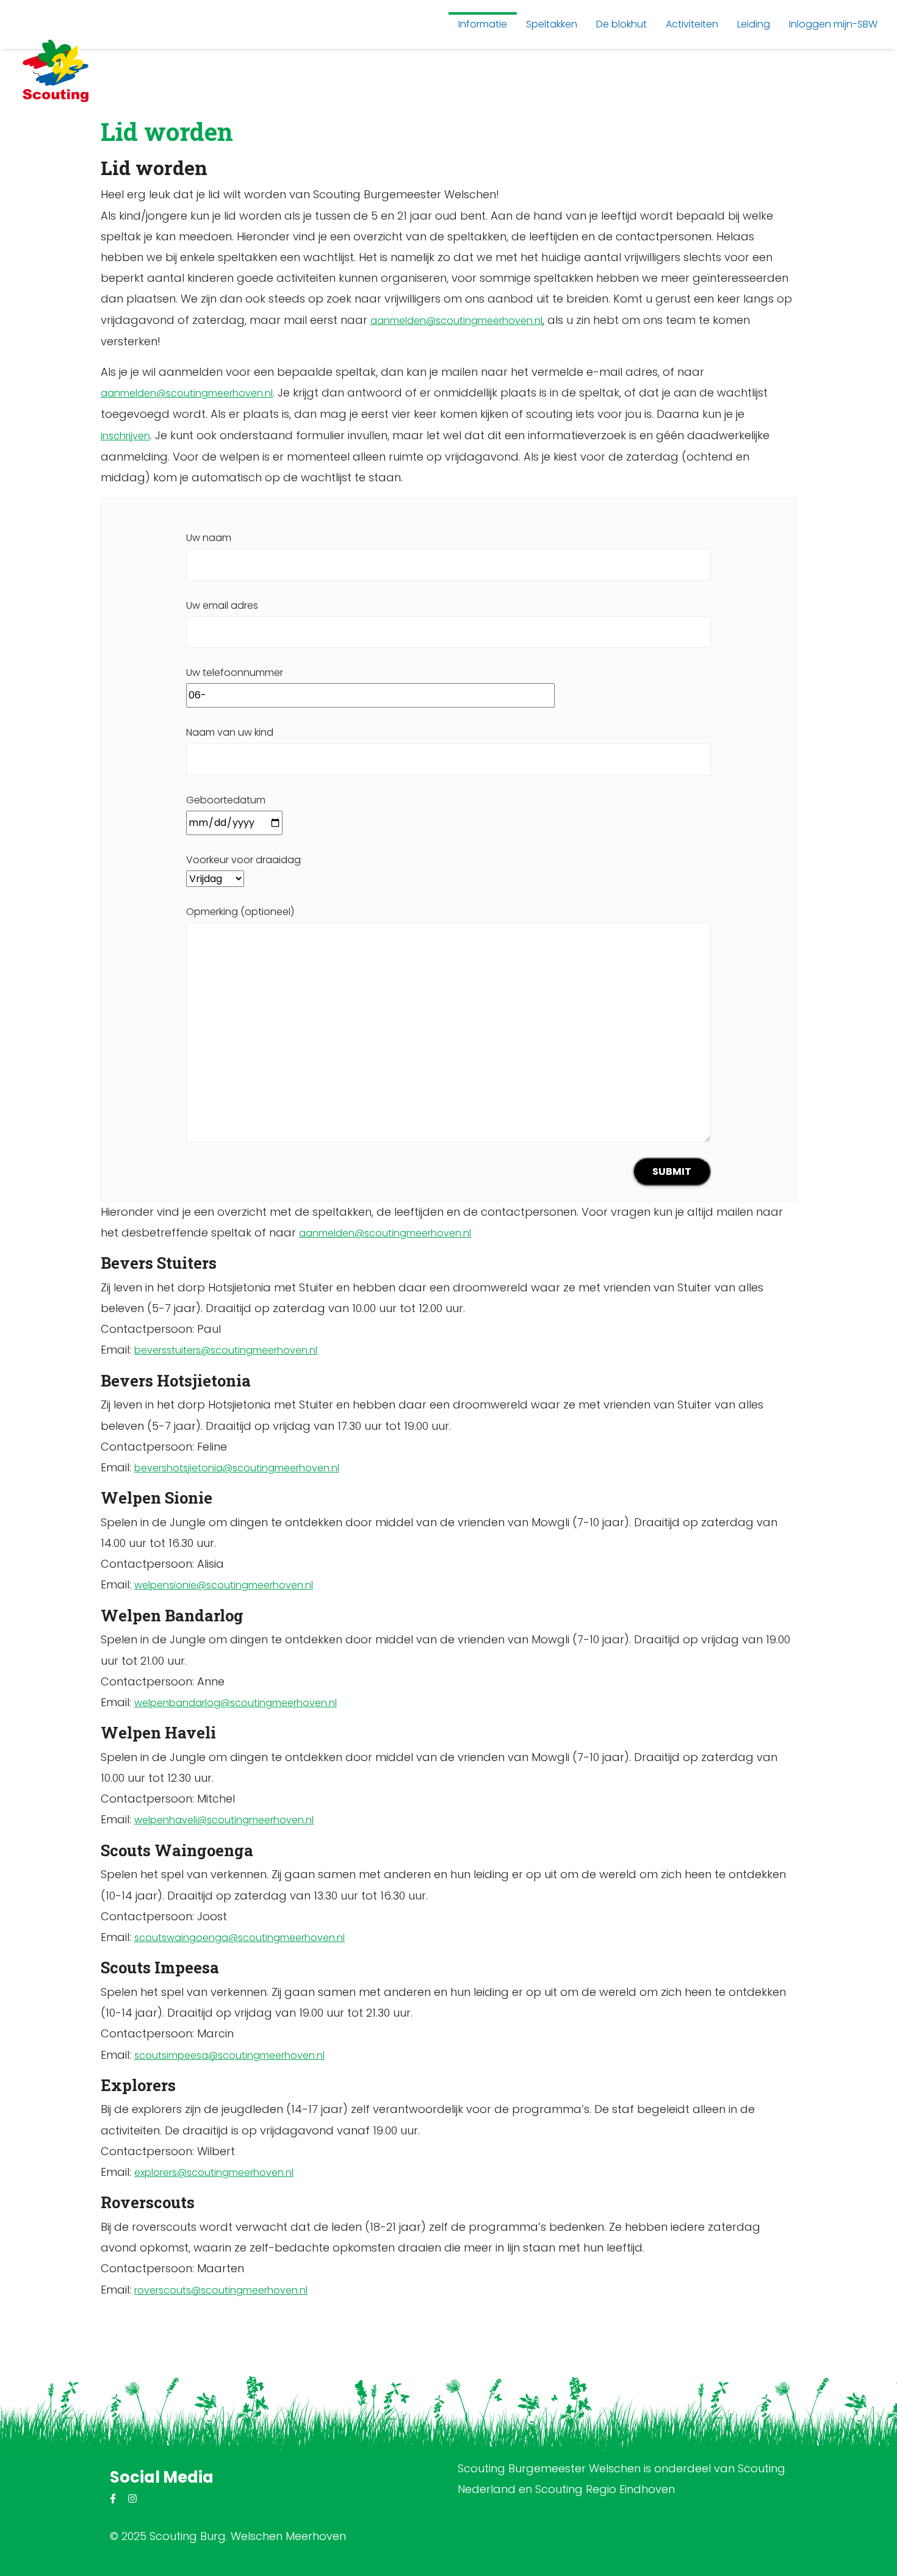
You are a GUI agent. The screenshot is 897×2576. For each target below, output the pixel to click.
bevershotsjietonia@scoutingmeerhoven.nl (237, 1468)
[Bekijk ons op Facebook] (113, 2499)
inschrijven (125, 436)
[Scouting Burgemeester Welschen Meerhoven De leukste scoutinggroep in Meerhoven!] (56, 70)
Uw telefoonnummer (235, 673)
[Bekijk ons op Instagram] (132, 2499)
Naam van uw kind (230, 732)
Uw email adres (222, 605)
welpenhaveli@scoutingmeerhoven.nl (224, 1820)
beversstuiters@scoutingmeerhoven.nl (226, 1350)
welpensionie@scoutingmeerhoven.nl (224, 1585)
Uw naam (209, 538)
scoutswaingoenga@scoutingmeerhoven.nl (240, 1938)
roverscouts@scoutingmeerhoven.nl (221, 2290)
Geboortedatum (226, 800)
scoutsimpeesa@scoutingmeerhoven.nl (229, 2055)
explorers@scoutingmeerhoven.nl (214, 2172)
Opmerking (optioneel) (240, 912)
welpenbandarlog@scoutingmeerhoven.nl (236, 1703)
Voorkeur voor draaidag (243, 860)
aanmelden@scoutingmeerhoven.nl (456, 321)
